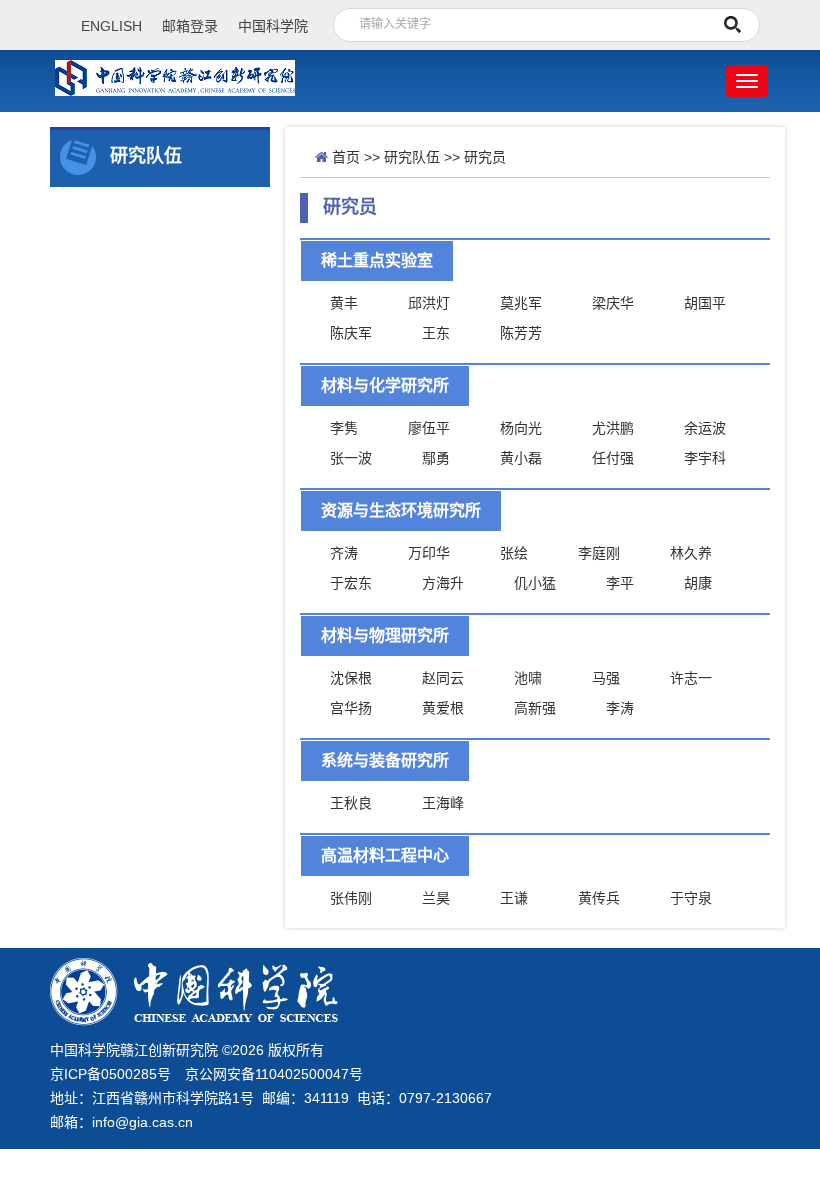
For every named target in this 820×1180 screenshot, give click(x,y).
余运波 (705, 428)
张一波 (351, 458)
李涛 (620, 708)
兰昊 (436, 898)
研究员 (485, 157)
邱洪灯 (429, 303)
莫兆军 (521, 303)
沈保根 (351, 678)
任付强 (613, 458)
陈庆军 (351, 333)
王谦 (514, 898)
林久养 (691, 553)
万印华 (429, 553)
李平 (620, 583)
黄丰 (344, 303)
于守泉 (691, 898)
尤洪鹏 (613, 428)
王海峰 (443, 803)
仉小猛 (535, 583)
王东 (436, 333)
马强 (606, 678)
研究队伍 (412, 157)
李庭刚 (599, 553)
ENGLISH (111, 26)
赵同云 (443, 678)
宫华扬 (351, 708)
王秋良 (351, 803)
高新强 (535, 708)
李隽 (344, 428)
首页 (346, 157)
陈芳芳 (521, 333)
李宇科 (705, 458)
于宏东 (351, 583)
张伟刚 (351, 898)
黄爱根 (443, 708)
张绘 (514, 553)
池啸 (528, 678)
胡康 (698, 583)
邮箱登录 (190, 26)
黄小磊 (521, 458)
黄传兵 (599, 898)
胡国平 (705, 303)
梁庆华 (613, 303)
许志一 (691, 678)
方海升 (443, 583)
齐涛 (344, 553)
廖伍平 (429, 428)
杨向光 (521, 428)
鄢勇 (436, 458)
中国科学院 (273, 26)
